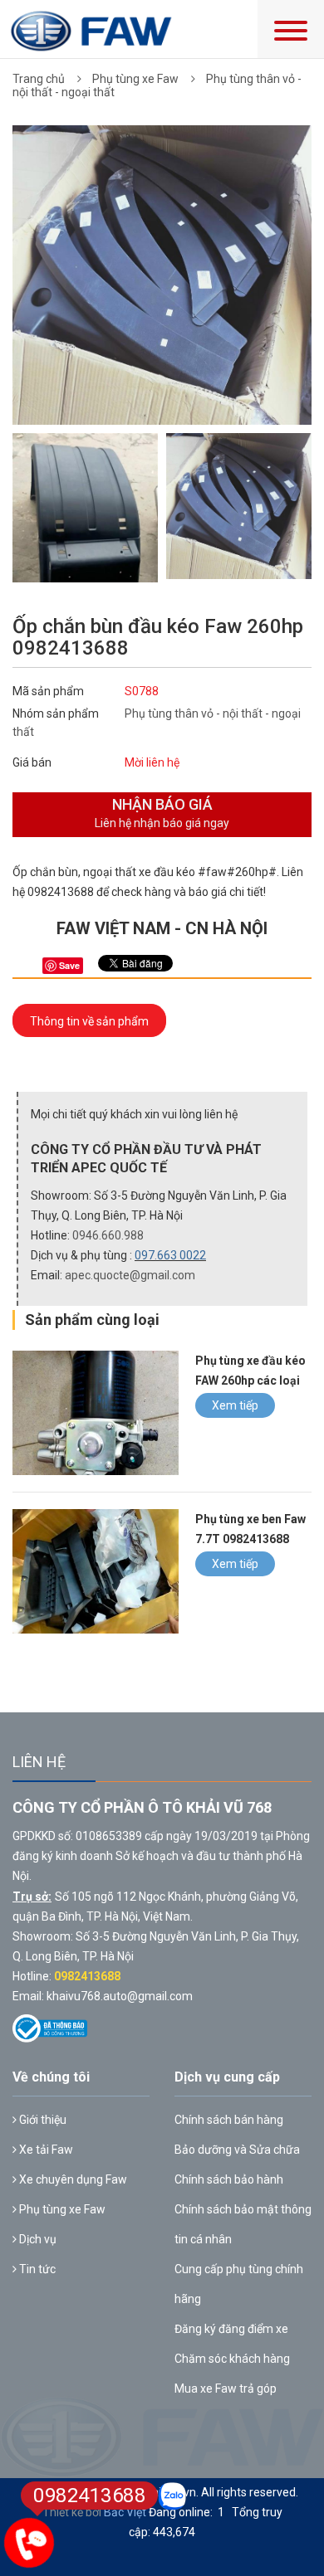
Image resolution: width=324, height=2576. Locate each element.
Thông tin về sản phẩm (89, 1021)
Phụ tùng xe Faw (135, 79)
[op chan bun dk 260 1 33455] (85, 538)
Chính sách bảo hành (229, 2179)
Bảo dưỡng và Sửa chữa (237, 2150)
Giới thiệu (42, 2120)
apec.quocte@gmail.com (130, 1275)
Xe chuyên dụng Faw (72, 2179)
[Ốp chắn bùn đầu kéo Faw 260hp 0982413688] (162, 274)
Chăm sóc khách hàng (232, 2359)
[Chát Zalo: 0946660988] (172, 2496)
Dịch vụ (37, 2239)
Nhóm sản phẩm (56, 713)
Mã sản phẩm (48, 691)
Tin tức (36, 2269)
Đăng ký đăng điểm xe (231, 2329)
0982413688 (87, 1976)
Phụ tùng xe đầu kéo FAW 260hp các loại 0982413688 (250, 1381)
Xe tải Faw (45, 2150)
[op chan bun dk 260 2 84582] (239, 506)
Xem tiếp (235, 1405)
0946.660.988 (108, 1235)
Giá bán (32, 762)
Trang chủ (39, 79)
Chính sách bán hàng (229, 2120)
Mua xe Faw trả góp (226, 2389)
